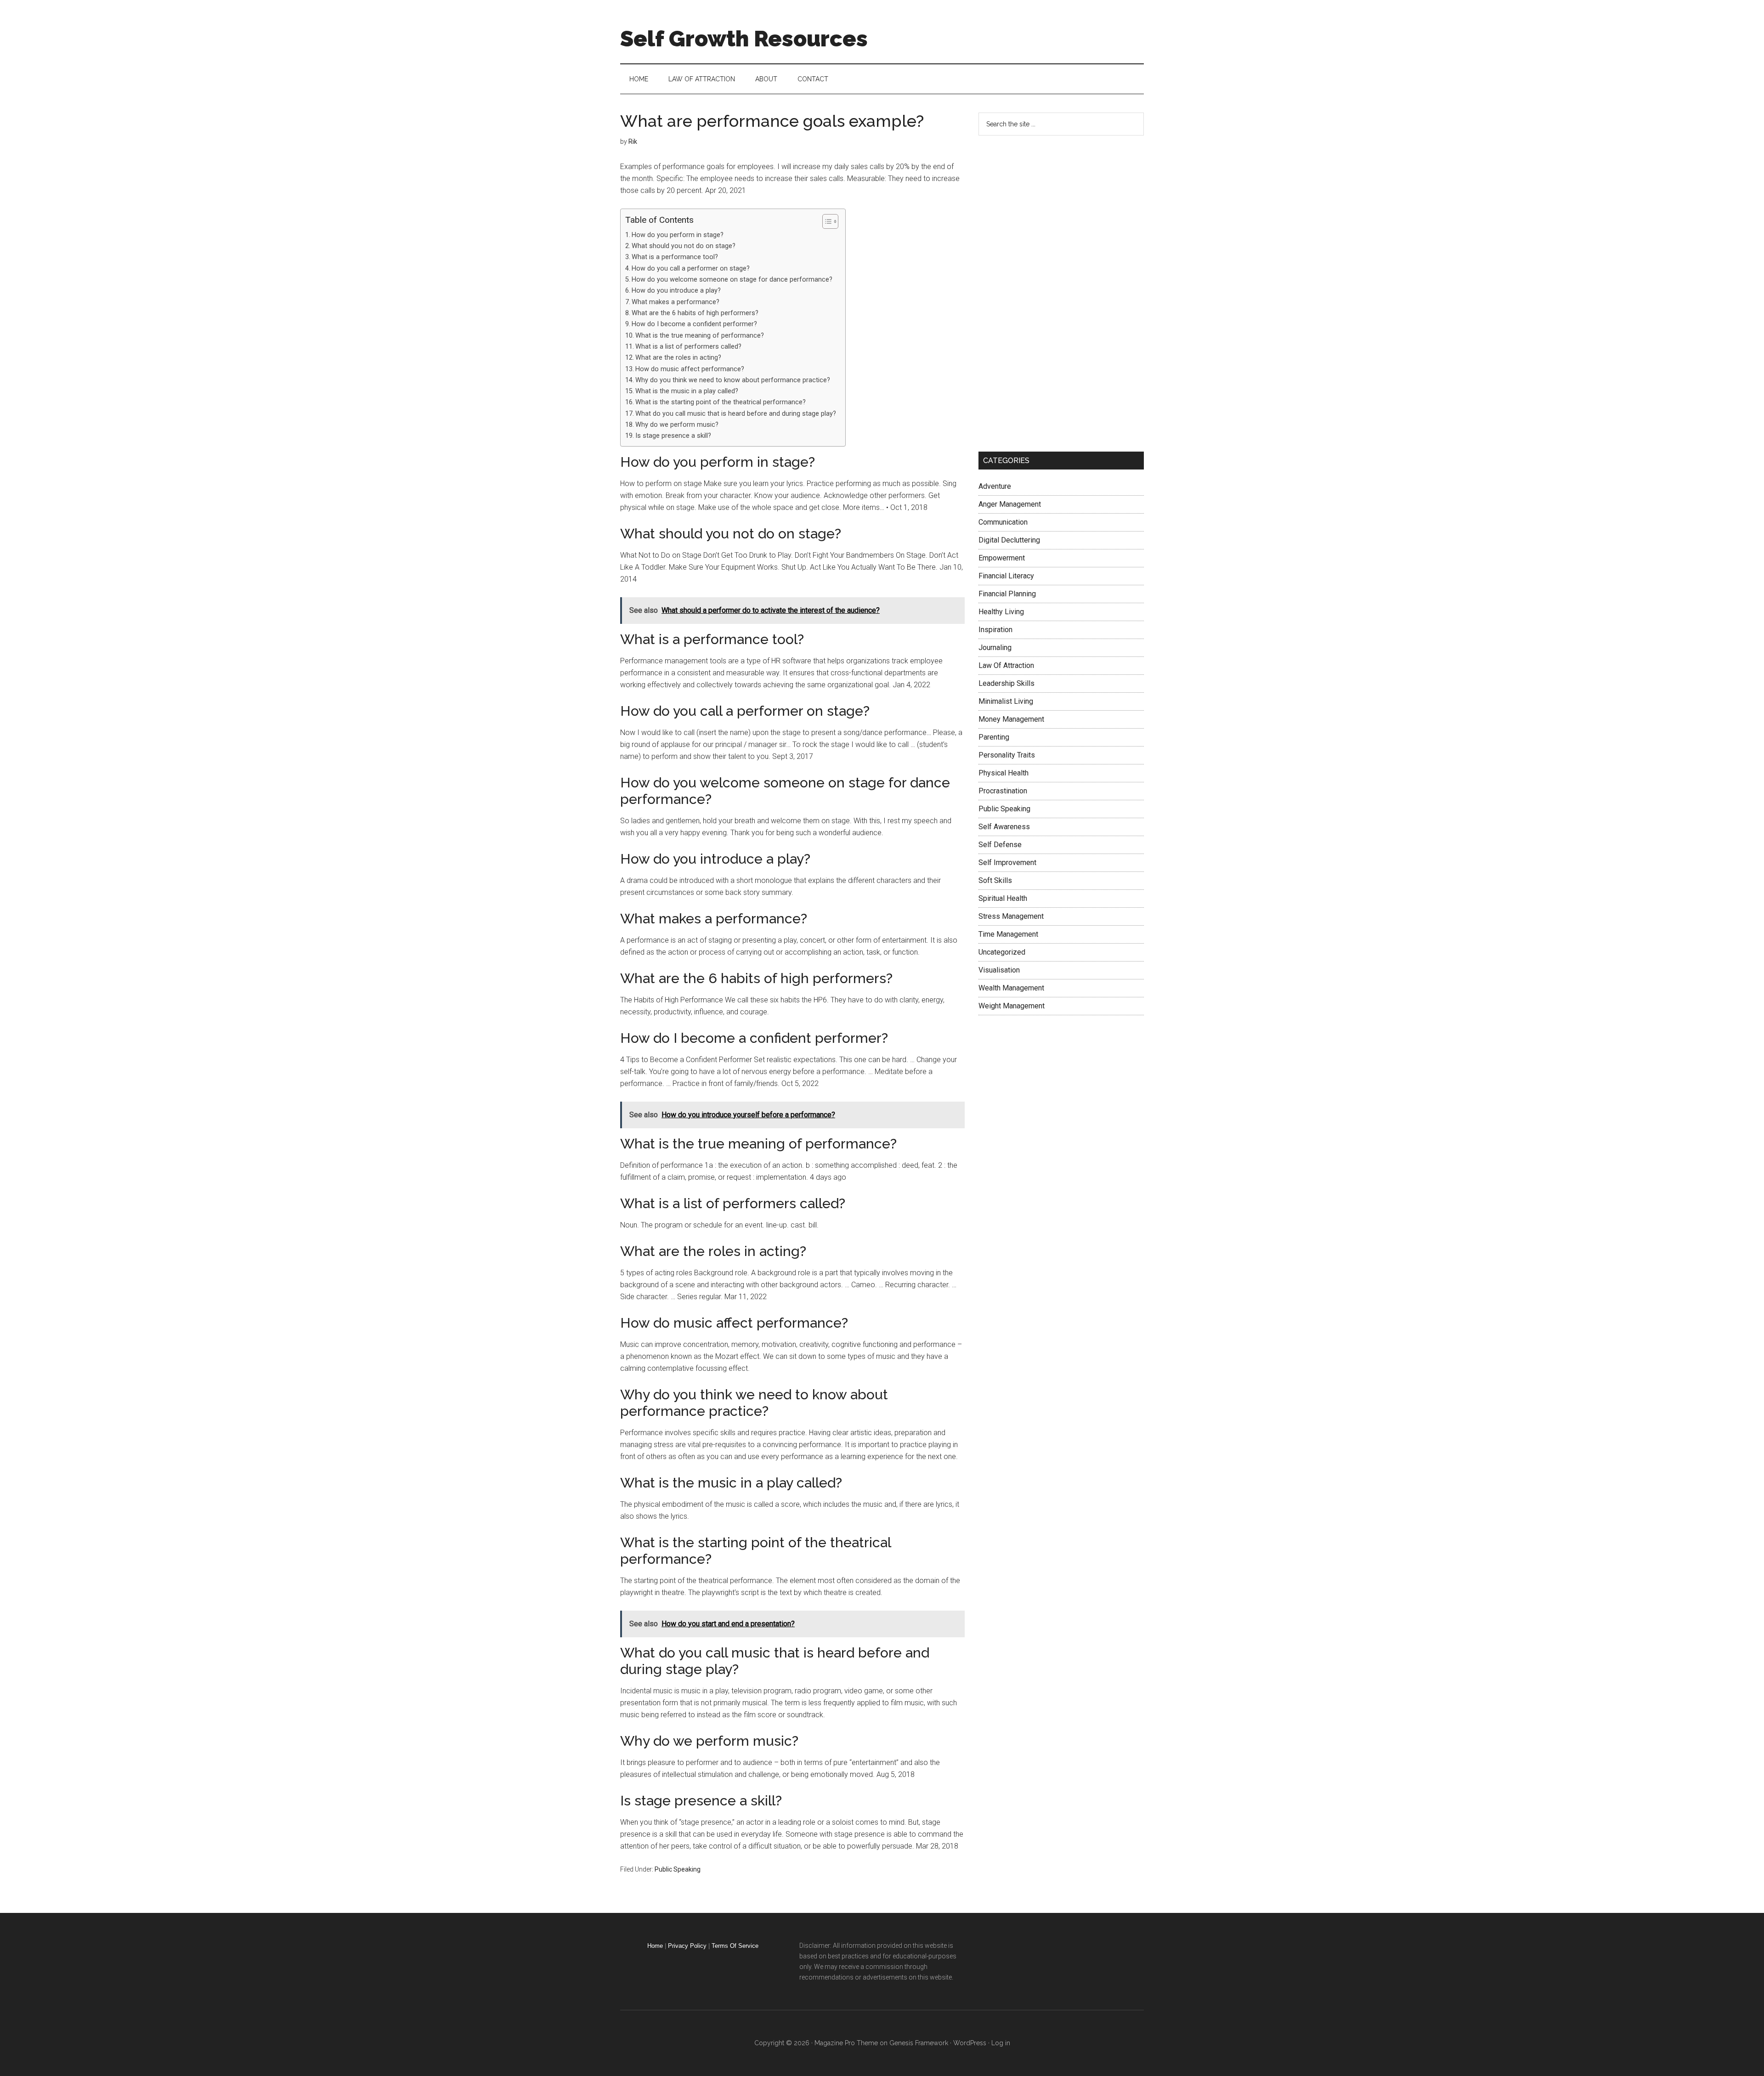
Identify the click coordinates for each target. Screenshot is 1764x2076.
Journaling (995, 648)
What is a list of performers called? (688, 347)
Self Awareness (1004, 827)
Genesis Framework (919, 2043)
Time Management (1008, 934)
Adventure (995, 486)
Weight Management (1012, 1006)
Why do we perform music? (677, 425)
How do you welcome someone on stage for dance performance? (732, 280)
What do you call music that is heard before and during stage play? (736, 414)
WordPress (970, 2043)
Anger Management (1010, 504)
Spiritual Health (1003, 898)
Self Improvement (1007, 863)
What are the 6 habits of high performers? (695, 313)
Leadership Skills (1006, 683)
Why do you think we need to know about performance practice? (733, 380)
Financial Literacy (1006, 576)
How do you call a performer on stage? (691, 269)
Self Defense (1000, 845)
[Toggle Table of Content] (826, 221)
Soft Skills (995, 880)
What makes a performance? (676, 302)
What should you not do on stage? (684, 246)
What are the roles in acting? (678, 358)
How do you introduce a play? (676, 291)
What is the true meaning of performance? (700, 336)
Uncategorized (1002, 952)
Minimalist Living (1006, 701)
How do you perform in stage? (678, 235)
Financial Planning (1007, 594)
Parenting (994, 737)
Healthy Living (1001, 612)
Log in (1001, 2043)
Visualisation (999, 970)
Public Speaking (678, 1869)
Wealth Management (1011, 988)
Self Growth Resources (744, 39)
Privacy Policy (687, 1946)
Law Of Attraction (1006, 665)
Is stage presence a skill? (673, 436)
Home (655, 1946)
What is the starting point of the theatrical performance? (721, 402)
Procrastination (1003, 791)
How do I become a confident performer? (694, 324)
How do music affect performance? (690, 369)
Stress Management (1011, 916)
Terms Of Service (735, 1946)
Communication (1003, 522)
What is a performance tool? (675, 257)
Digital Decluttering (1009, 540)
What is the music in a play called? (687, 391)
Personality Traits (1007, 755)
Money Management (1011, 719)
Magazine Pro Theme (846, 2043)
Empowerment (1002, 558)
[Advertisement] (1047, 292)
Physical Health (1004, 773)
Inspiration (995, 630)
